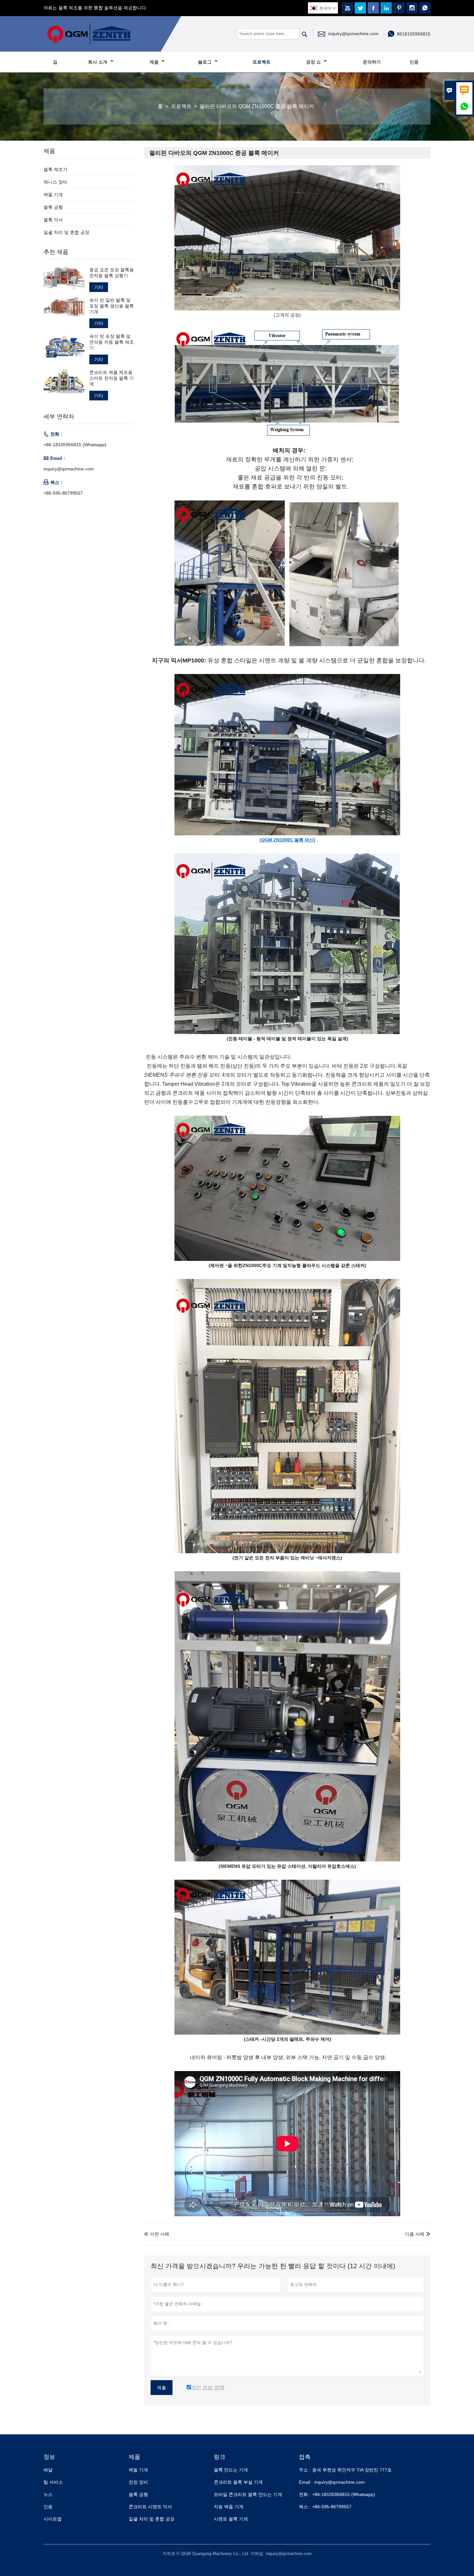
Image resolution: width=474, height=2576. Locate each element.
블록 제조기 (55, 169)
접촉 (305, 2457)
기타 (99, 287)
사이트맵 (53, 2519)
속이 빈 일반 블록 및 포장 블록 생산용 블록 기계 (112, 306)
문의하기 (372, 62)
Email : (306, 2482)
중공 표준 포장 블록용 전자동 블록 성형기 (112, 273)
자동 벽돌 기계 (229, 2507)
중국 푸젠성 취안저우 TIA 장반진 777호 (352, 2470)
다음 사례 (415, 2234)
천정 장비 (138, 2482)
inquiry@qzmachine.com (353, 34)
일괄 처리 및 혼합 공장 (66, 232)
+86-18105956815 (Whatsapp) (75, 445)
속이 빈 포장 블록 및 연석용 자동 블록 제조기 (112, 342)
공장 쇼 (314, 62)
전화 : (305, 2494)
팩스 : (305, 2507)
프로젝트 (262, 62)
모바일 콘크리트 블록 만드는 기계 (248, 2494)
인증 (414, 62)
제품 (155, 62)
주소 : (305, 2470)
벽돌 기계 (53, 195)
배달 (48, 2470)
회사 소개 (98, 62)
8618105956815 (414, 34)
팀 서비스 (53, 2482)
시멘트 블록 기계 (231, 2519)
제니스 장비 (55, 182)
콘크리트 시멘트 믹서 (150, 2507)
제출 (162, 2388)
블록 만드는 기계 (231, 2470)
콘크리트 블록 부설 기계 (238, 2482)
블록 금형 (53, 207)
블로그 (205, 62)
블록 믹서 (53, 220)
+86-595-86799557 (63, 493)
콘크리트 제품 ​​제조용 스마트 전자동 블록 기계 (112, 378)
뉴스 (48, 2494)
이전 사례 (157, 2234)
